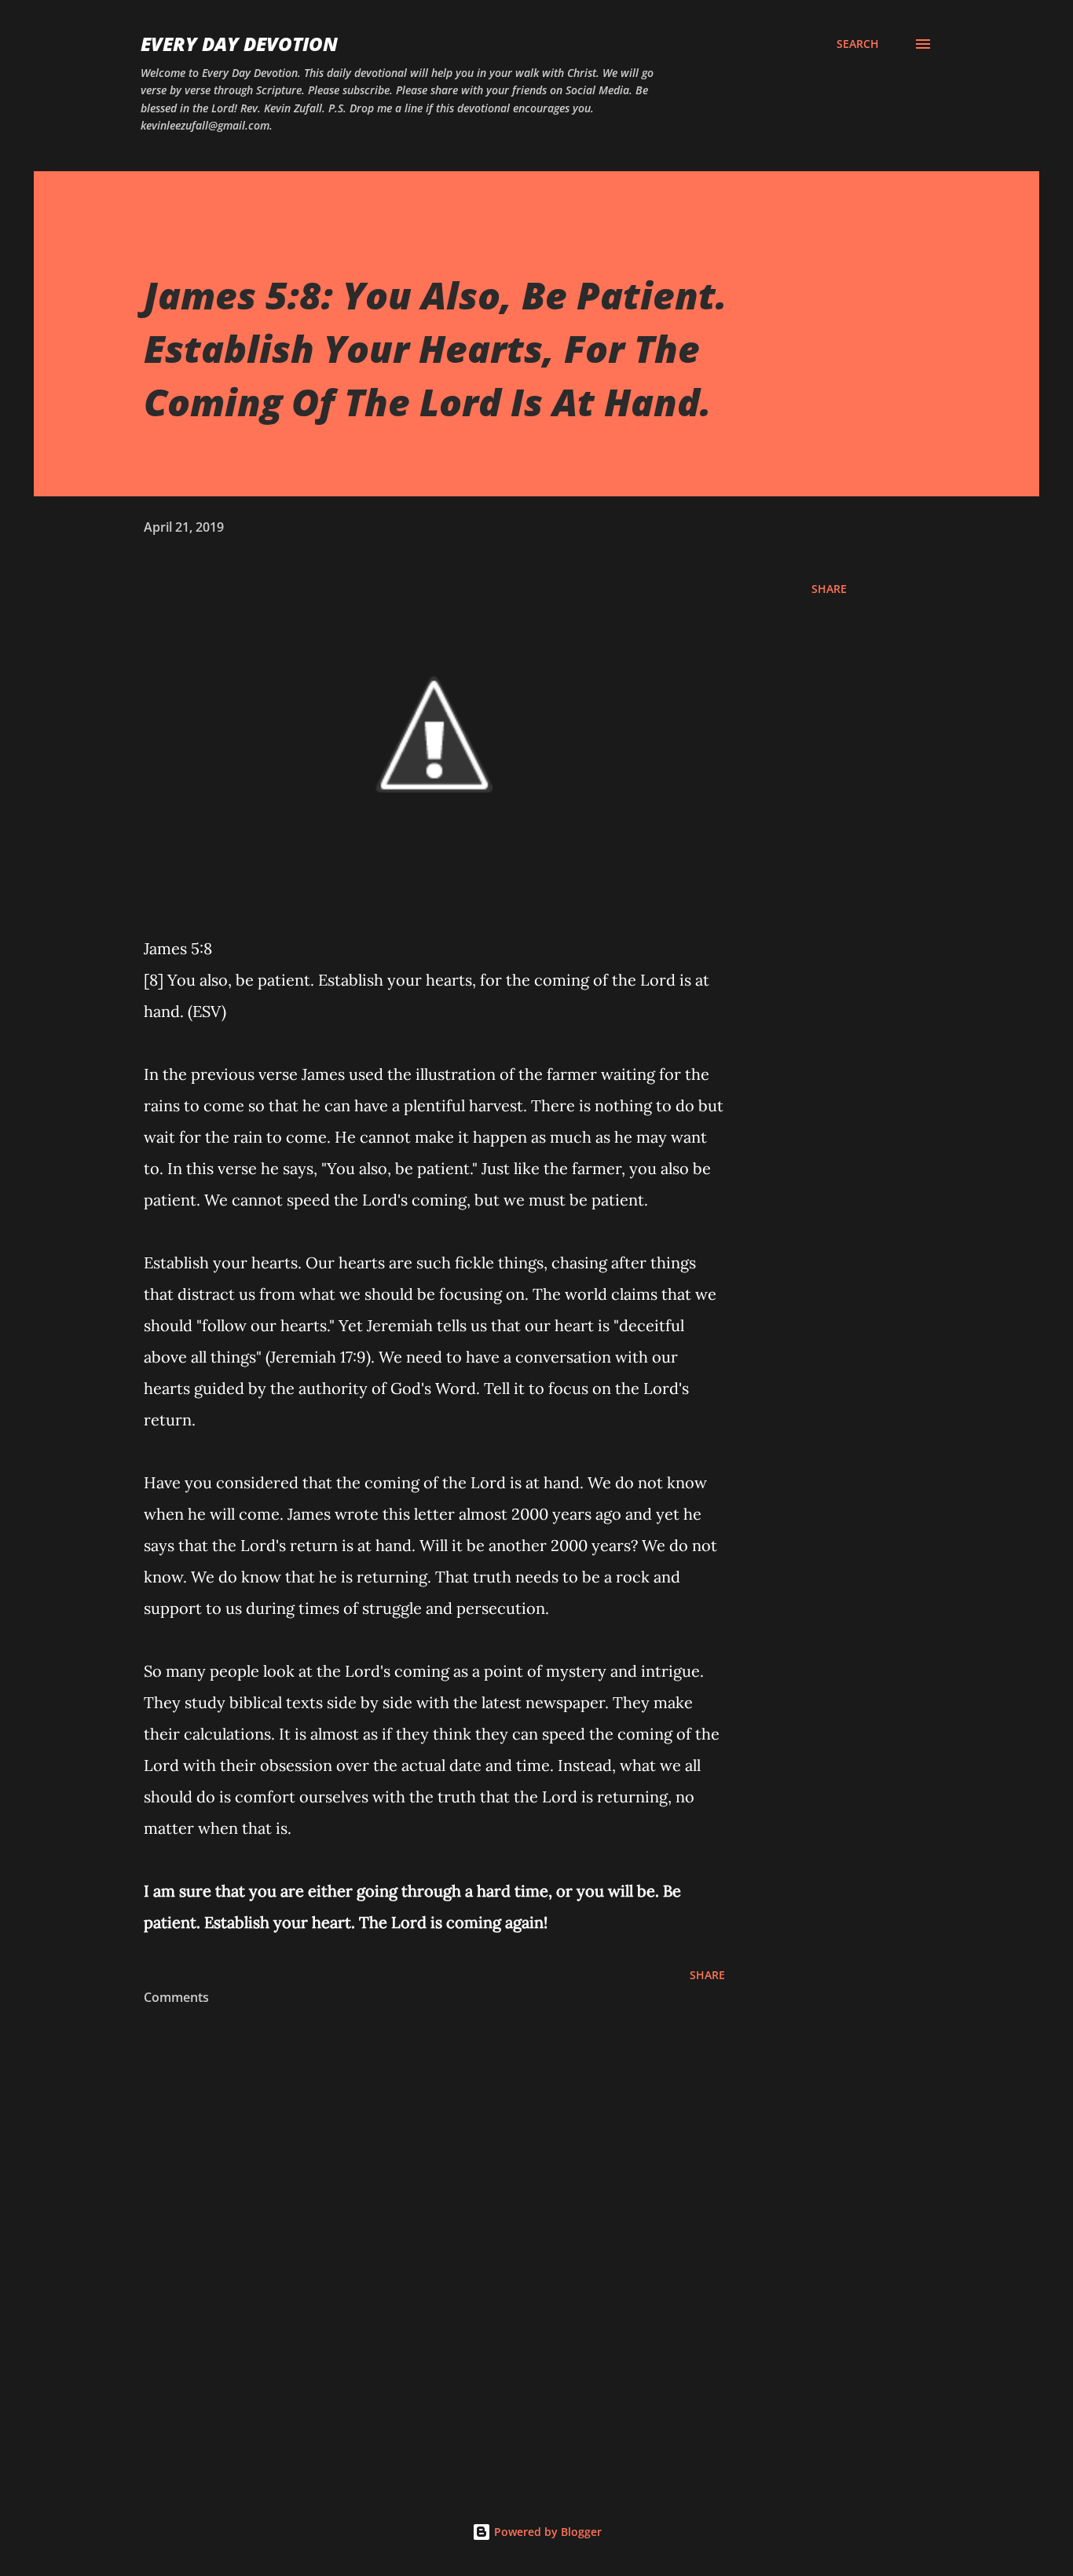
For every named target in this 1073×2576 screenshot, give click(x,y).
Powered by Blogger (546, 2532)
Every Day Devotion (239, 44)
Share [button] (829, 589)
